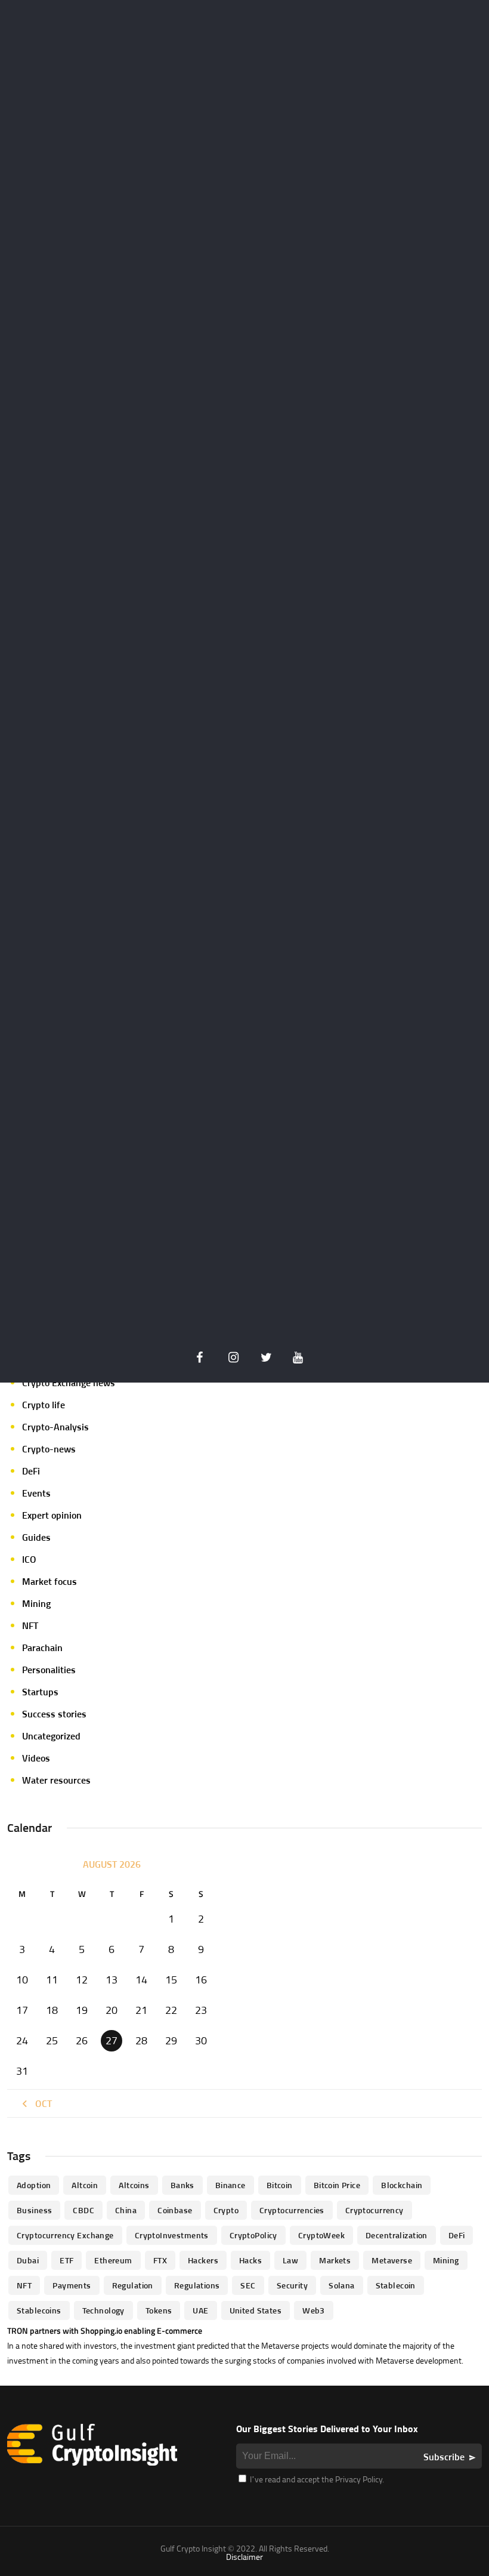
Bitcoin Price (337, 2185)
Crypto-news (49, 1449)
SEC (248, 2285)
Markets (335, 2260)
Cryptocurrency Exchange (65, 2235)
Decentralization (397, 2235)
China (126, 2210)
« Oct (40, 2103)
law (290, 2260)
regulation (133, 2285)
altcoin (85, 2185)
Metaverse (392, 2260)
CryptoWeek (321, 2235)
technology (103, 2310)
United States (256, 2310)
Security (292, 2285)
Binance (230, 2185)
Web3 (314, 2310)
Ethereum (113, 2260)
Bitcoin (280, 2185)
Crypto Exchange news (69, 1383)
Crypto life (44, 1405)
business (34, 2210)
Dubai (28, 2260)
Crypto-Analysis (55, 1427)
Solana (342, 2285)
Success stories (54, 1714)
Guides (36, 1537)
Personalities (49, 1670)
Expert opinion (52, 1515)
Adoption (34, 2185)
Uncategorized (51, 1736)
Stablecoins (39, 2310)
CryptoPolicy (253, 2235)
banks (182, 2185)
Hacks (250, 2260)
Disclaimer (244, 2557)
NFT (30, 1625)
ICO (29, 1559)
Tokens (159, 2310)
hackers (203, 2260)
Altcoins (134, 2185)
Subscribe (444, 2457)
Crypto (226, 2210)
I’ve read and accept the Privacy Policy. (316, 2479)
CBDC (83, 2210)
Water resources (56, 1780)
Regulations (197, 2285)
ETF (66, 2260)
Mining (36, 1603)
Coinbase (175, 2210)
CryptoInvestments (172, 2235)
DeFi (31, 1471)
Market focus (49, 1581)
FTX (160, 2260)
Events (36, 1493)
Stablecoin (396, 2285)
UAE (200, 2310)
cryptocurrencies (292, 2210)
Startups (40, 1692)
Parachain (42, 1648)
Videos (36, 1758)
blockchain (402, 2185)
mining (446, 2260)
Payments (72, 2285)
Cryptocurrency (375, 2210)
